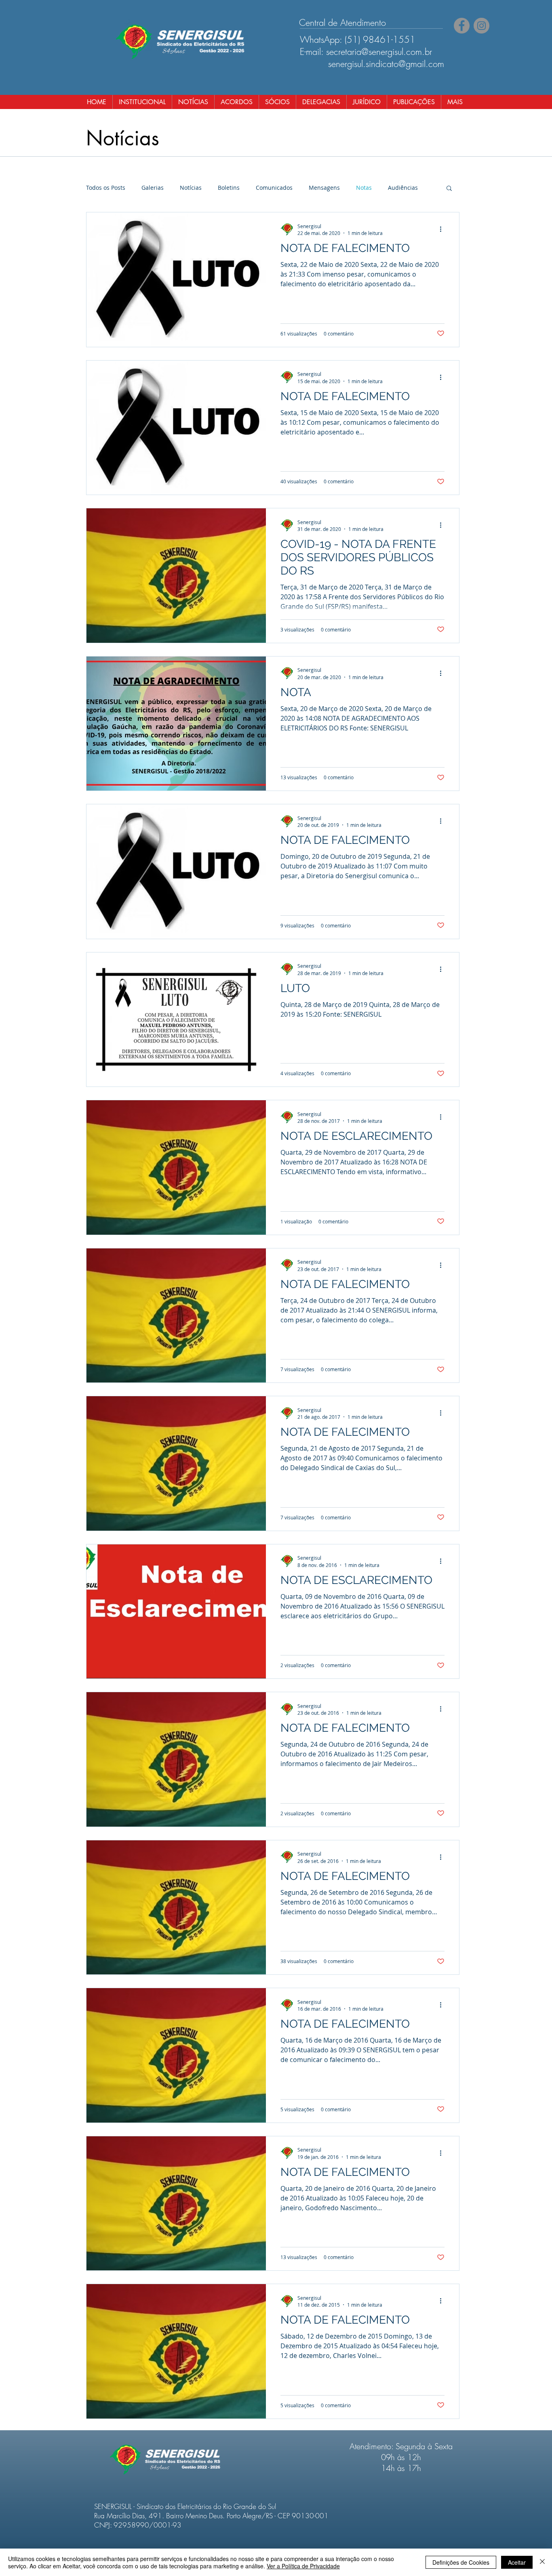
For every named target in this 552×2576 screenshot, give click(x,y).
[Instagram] (481, 26)
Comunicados (274, 188)
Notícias (191, 188)
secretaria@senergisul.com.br (379, 52)
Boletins (229, 188)
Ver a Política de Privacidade (303, 2566)
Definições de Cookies (461, 2562)
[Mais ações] (443, 229)
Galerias (153, 188)
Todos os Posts (106, 188)
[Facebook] (462, 26)
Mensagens (324, 188)
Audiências (403, 188)
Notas (364, 188)
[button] (449, 189)
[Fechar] (542, 2562)
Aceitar (517, 2562)
